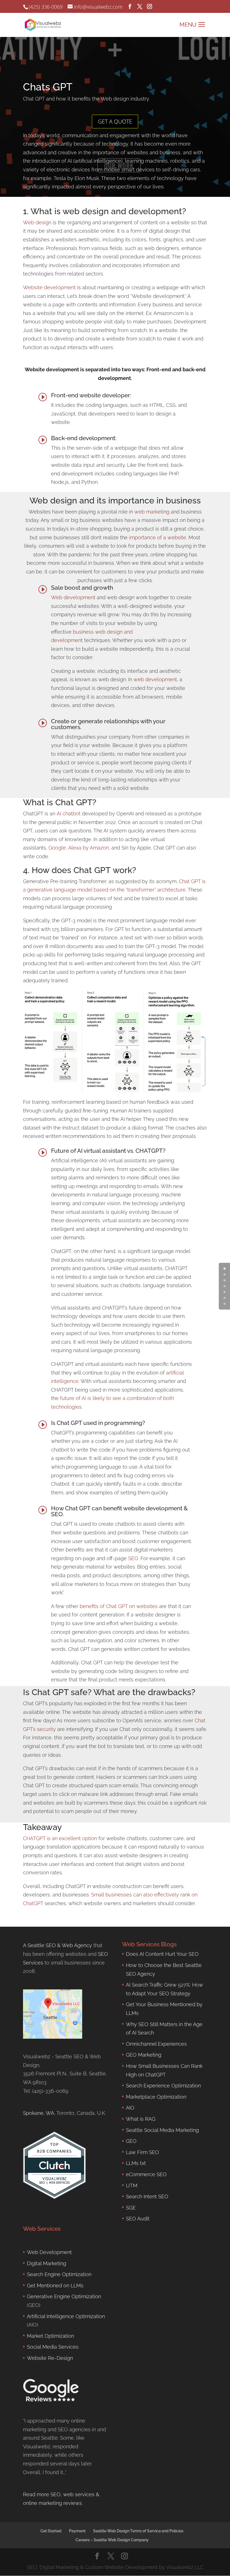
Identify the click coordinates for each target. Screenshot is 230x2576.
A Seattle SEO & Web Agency (58, 1945)
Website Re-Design (50, 2358)
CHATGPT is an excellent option (60, 1838)
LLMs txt (136, 2163)
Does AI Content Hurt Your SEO (162, 1954)
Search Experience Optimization (163, 2086)
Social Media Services (53, 2347)
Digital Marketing (47, 2263)
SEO (133, 1558)
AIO (130, 2108)
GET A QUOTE (115, 121)
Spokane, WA (39, 2113)
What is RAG (141, 2119)
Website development (49, 287)
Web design (37, 222)
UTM (132, 2185)
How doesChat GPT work (82, 870)
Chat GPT (190, 881)
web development (155, 679)
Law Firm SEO (142, 2152)
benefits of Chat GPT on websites (119, 1606)
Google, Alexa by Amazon (78, 848)
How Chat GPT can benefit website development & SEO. (119, 1511)
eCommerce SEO (146, 2174)
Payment (77, 2531)
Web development (73, 597)
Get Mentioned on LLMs (55, 2285)
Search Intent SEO (147, 2196)
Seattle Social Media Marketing (162, 2130)
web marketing (152, 512)
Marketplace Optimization (156, 2096)
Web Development (49, 2252)
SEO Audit (138, 2219)
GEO (131, 2141)
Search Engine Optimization (59, 2274)
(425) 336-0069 (46, 7)
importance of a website (158, 537)
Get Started (51, 2531)
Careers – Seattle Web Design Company (112, 2540)
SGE (131, 2207)
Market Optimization (50, 2336)
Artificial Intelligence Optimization (66, 2316)
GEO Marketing (144, 2055)
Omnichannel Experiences (156, 2044)
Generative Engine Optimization (64, 2296)
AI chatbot (69, 814)
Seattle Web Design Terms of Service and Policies (138, 2531)
